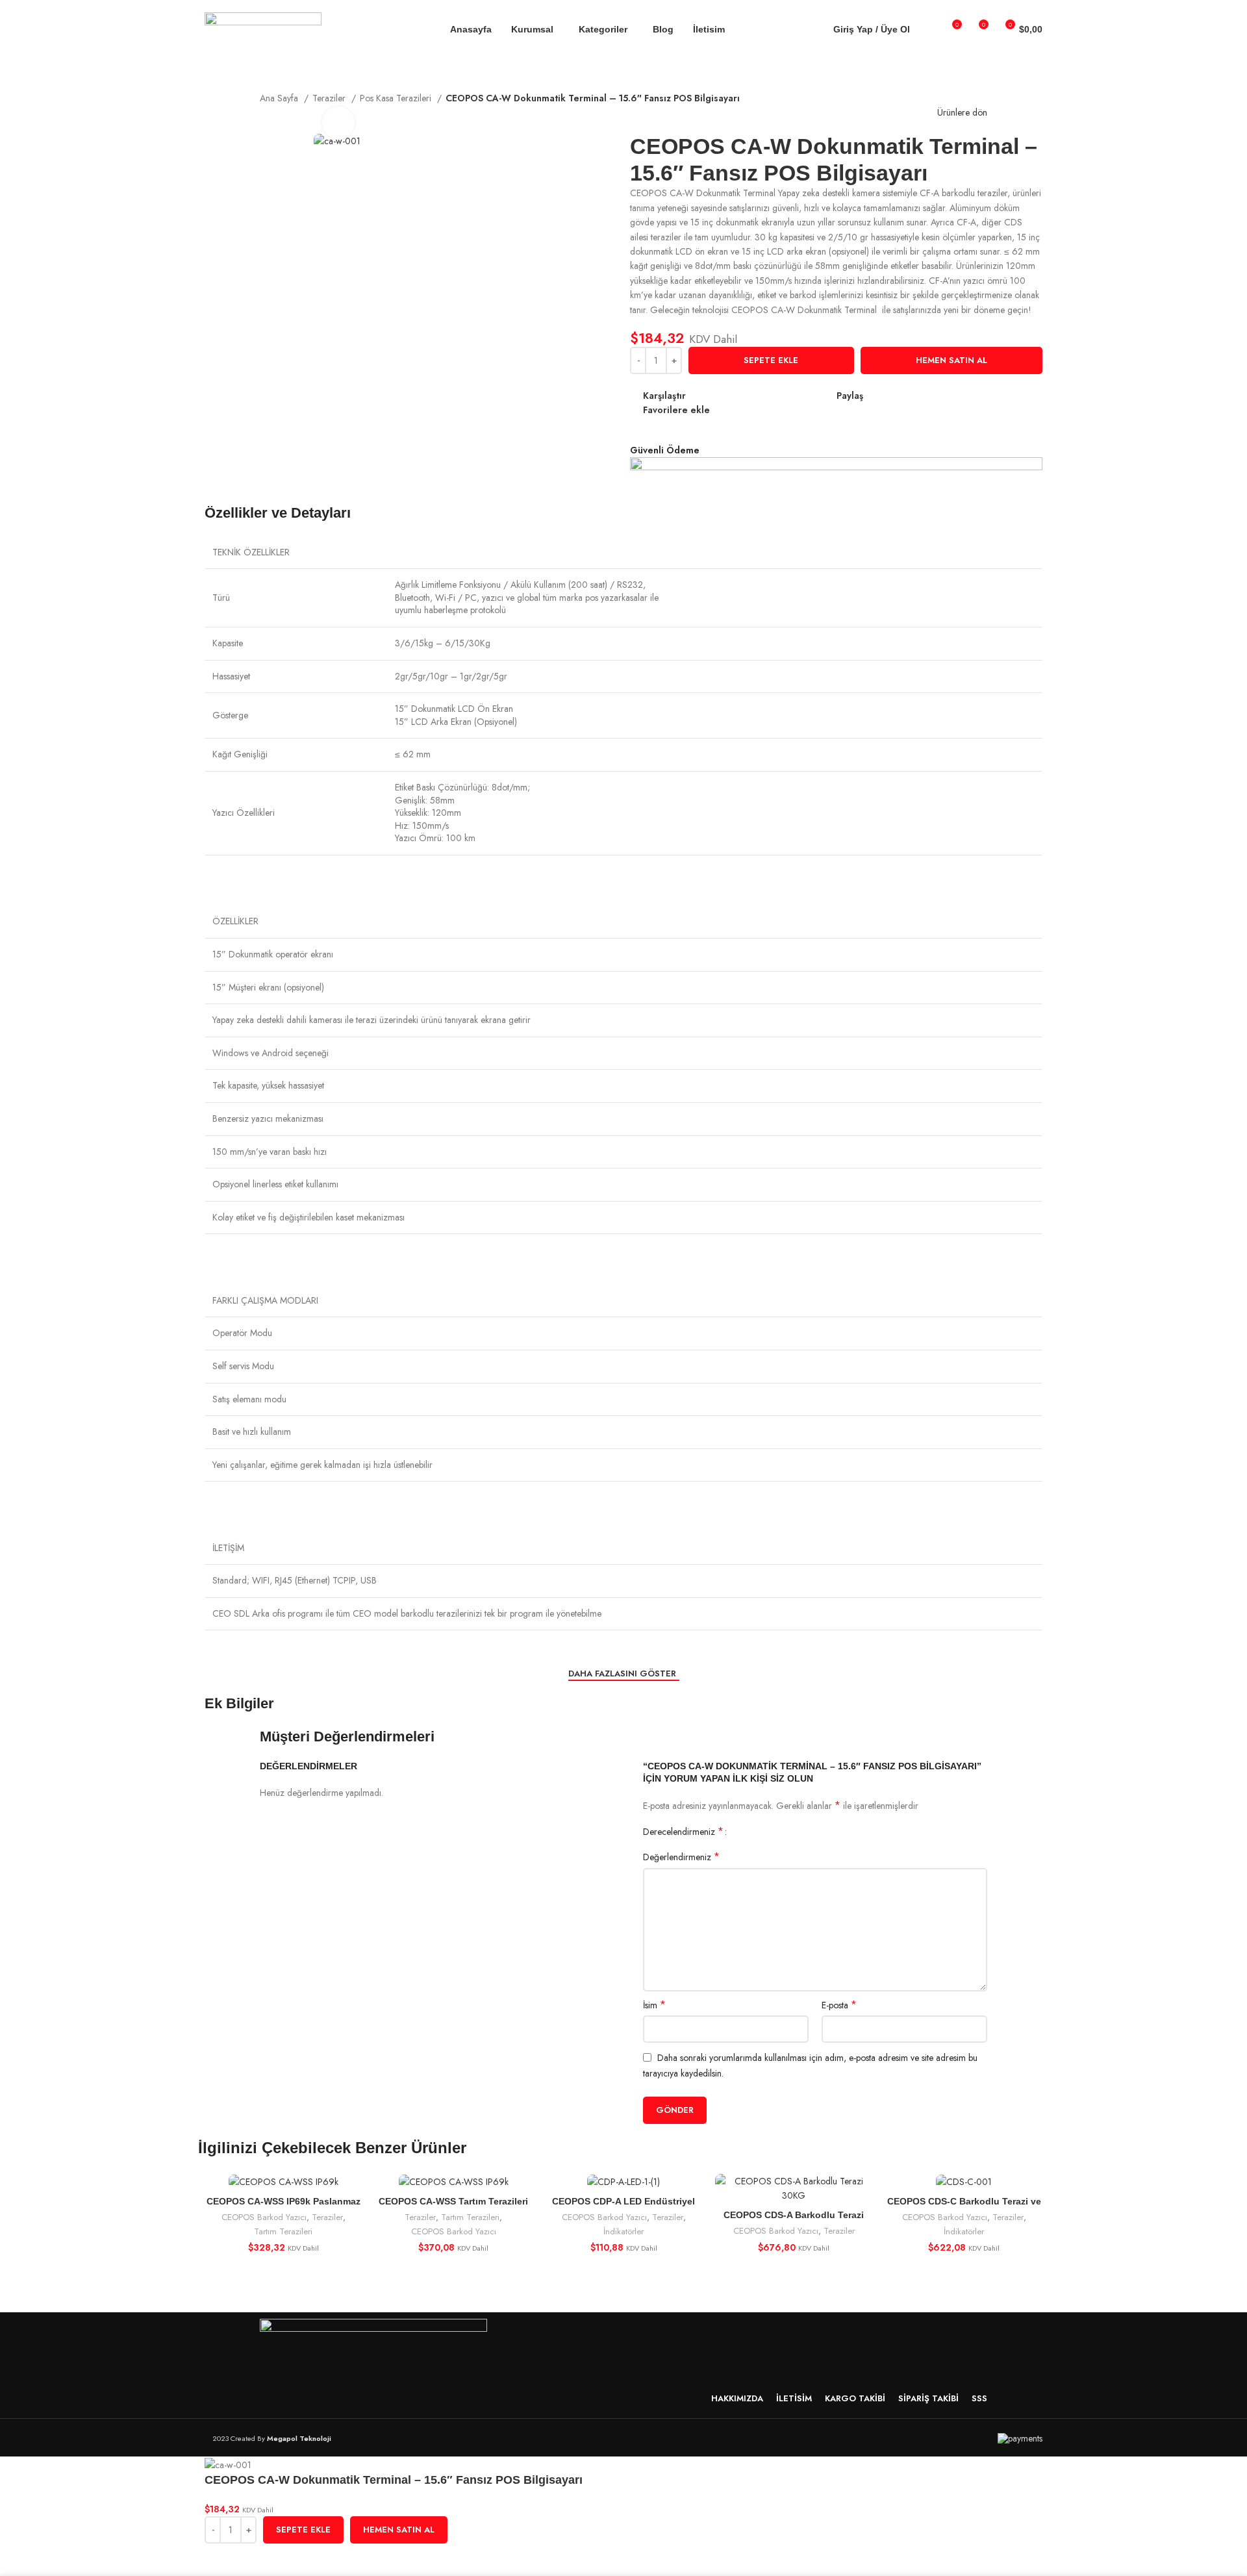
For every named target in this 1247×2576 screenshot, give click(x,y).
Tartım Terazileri (283, 2231)
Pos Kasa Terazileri (397, 98)
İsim (654, 2005)
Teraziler (327, 2217)
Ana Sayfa (280, 98)
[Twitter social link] (889, 396)
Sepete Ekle (771, 360)
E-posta (839, 2005)
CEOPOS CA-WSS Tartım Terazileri (453, 2201)
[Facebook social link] (874, 396)
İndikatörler (623, 2231)
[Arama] (928, 29)
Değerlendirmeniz (681, 1857)
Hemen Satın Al (951, 360)
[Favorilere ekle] (256, 2560)
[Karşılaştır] (863, 2195)
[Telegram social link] (934, 396)
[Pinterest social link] (904, 396)
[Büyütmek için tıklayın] (338, 123)
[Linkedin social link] (919, 396)
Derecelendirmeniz (683, 1832)
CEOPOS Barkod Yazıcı (264, 2217)
